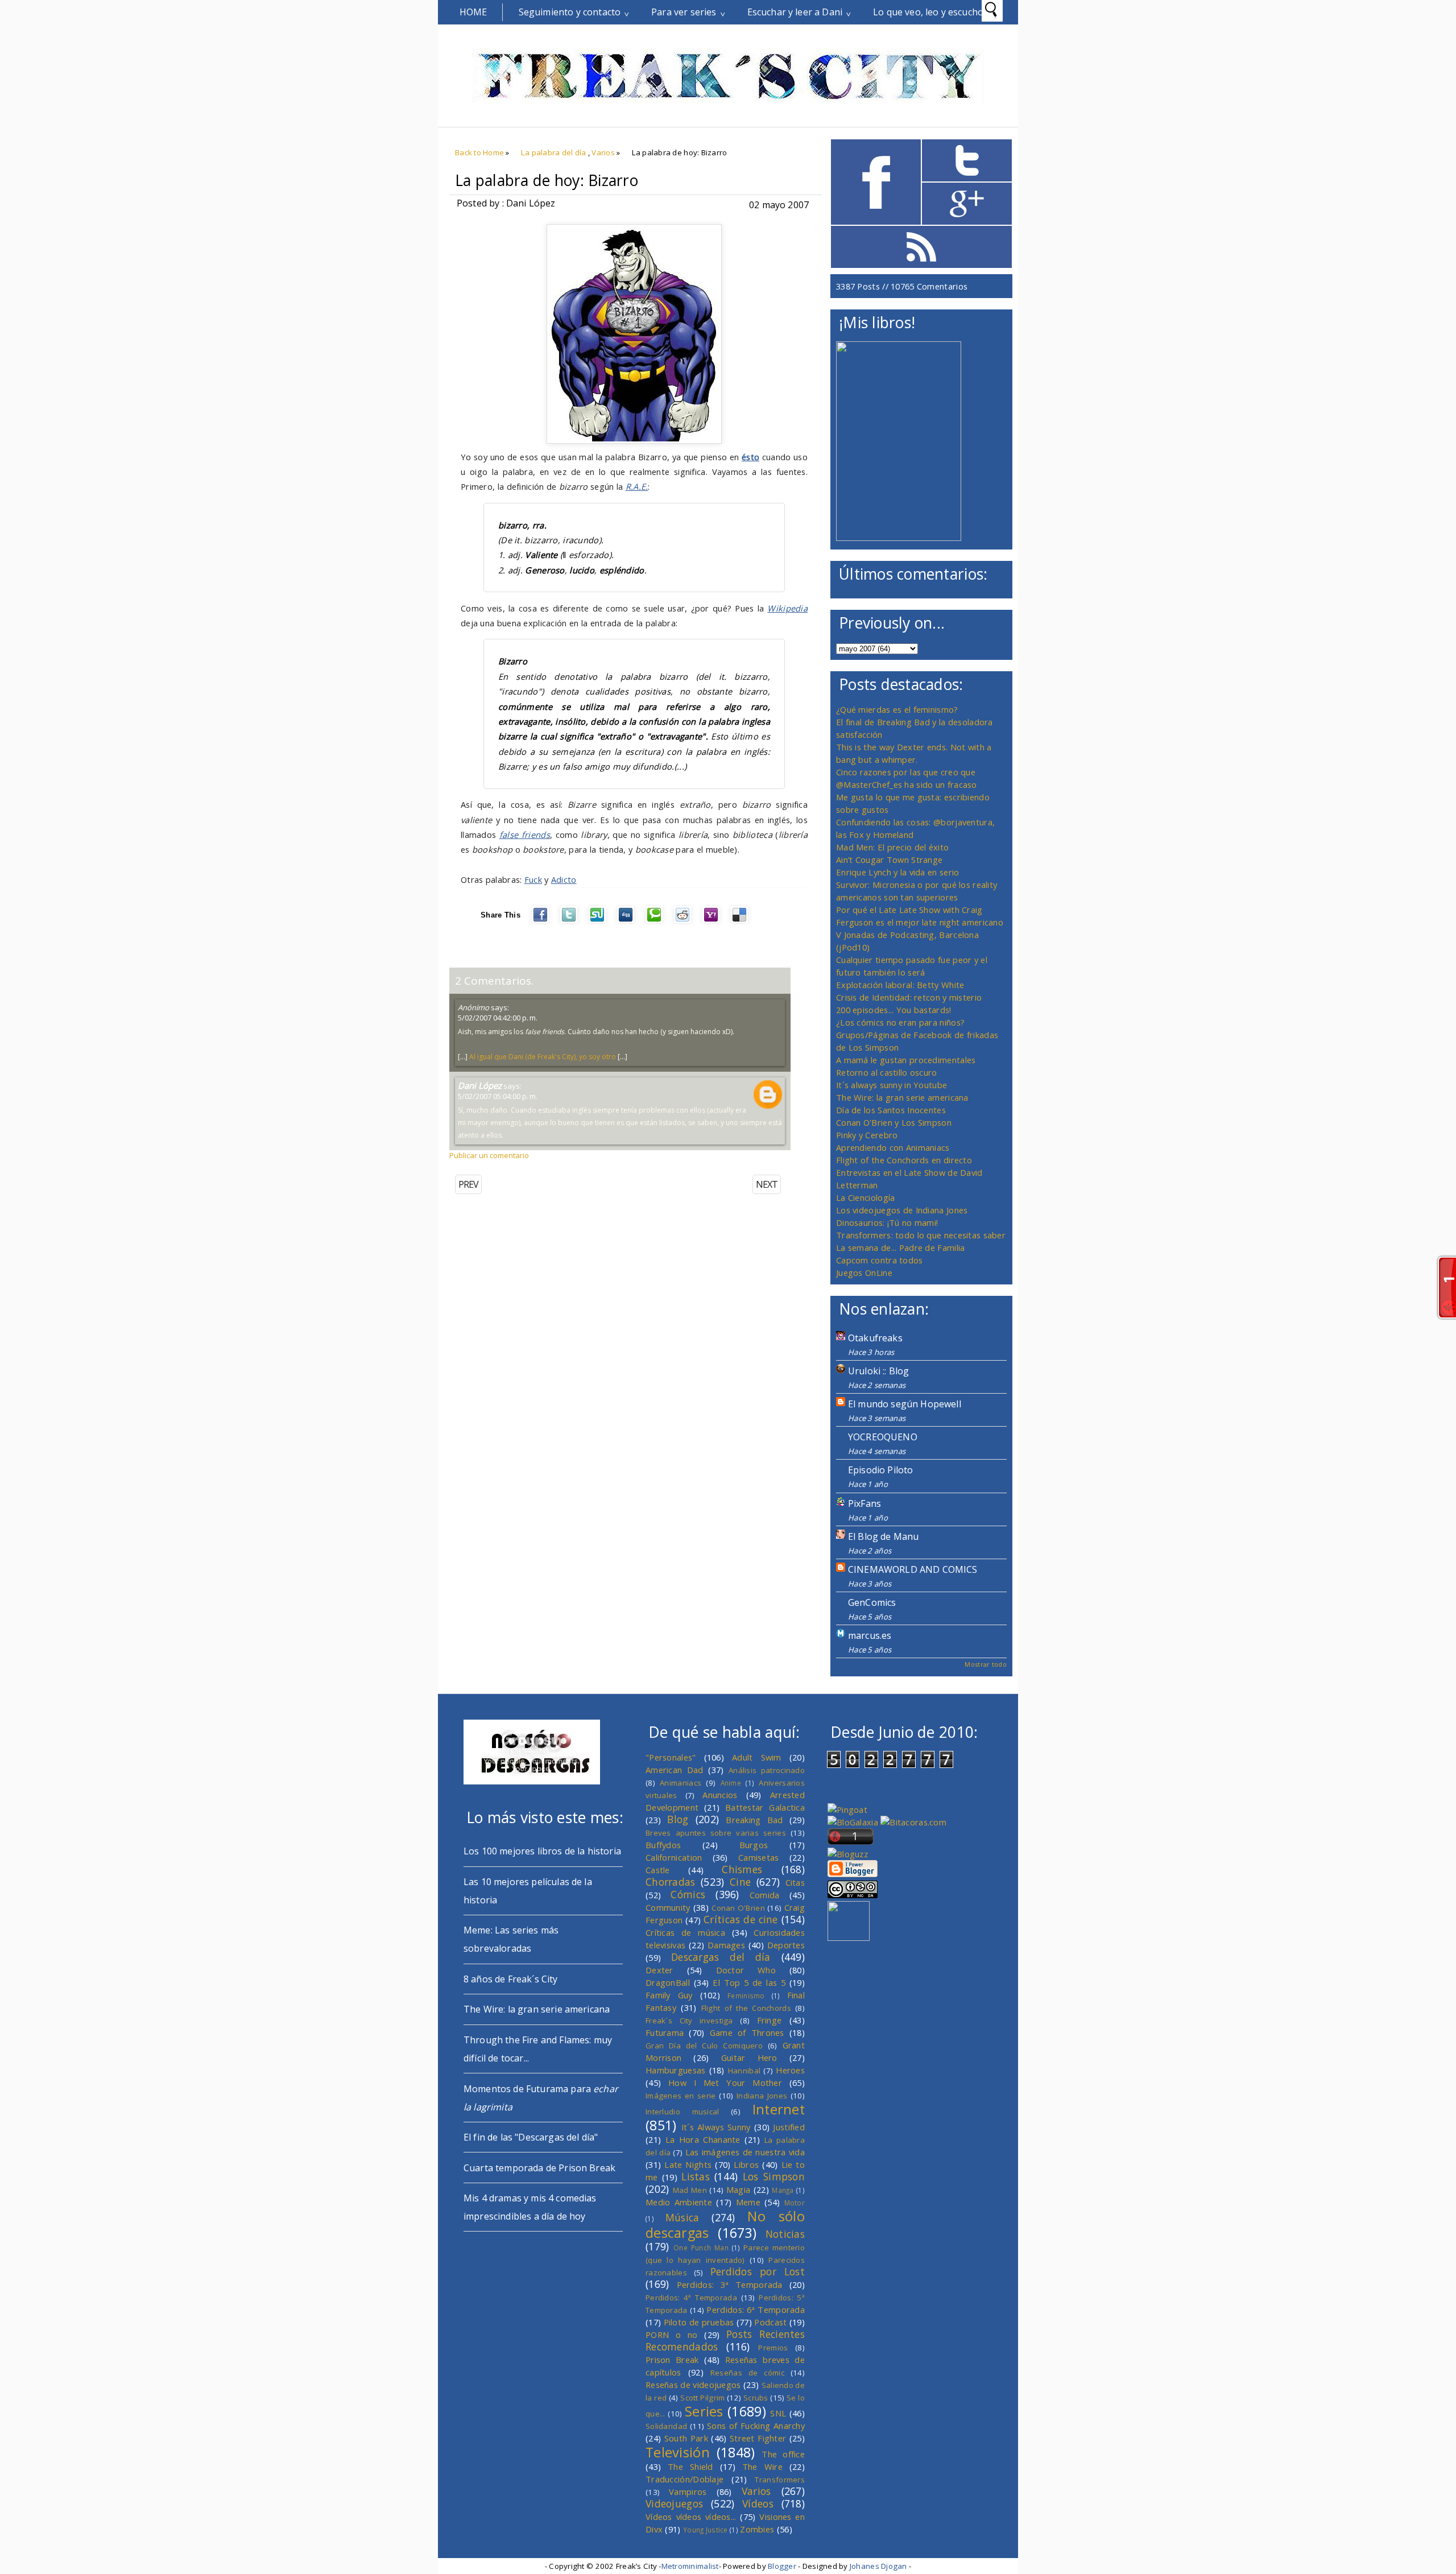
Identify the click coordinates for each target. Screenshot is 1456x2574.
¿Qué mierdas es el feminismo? (897, 709)
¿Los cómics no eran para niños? (900, 1022)
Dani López (480, 1085)
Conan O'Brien (738, 1908)
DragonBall (668, 1982)
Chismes (742, 1869)
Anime (731, 1783)
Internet (779, 2109)
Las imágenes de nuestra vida (745, 2152)
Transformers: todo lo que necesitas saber (921, 1235)
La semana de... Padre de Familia (900, 1247)
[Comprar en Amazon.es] (899, 538)
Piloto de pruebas (699, 2322)
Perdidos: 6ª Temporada (756, 2309)
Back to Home (479, 152)
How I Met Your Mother (725, 2083)
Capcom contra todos (880, 1260)
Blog (678, 1819)
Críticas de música (685, 1932)
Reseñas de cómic (747, 2373)
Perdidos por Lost (758, 2271)
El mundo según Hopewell (905, 1404)
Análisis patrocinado (767, 1770)
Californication (674, 1857)
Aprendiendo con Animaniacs (893, 1147)
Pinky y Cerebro (867, 1135)
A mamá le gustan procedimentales (906, 1060)
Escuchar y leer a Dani (795, 12)
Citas (795, 1882)
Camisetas (759, 1857)
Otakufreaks (875, 1338)
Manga (783, 2190)
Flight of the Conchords (746, 2008)
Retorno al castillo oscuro (887, 1072)
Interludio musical (682, 2112)
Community (668, 1907)
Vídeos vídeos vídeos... (691, 2517)
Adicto (564, 879)
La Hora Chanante (703, 2139)
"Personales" (671, 1757)
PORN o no (672, 2335)
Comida (765, 1895)
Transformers (780, 2480)
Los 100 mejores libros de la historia (542, 1851)
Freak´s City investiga (689, 2021)
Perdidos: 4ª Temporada (691, 2298)
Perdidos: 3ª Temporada (730, 2284)
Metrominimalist (690, 2566)
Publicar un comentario (489, 1155)
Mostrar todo (986, 1664)
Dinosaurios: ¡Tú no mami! (887, 1222)
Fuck (533, 879)
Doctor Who (746, 1970)
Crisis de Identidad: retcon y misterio (909, 997)
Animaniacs (681, 1783)
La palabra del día (554, 152)
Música (682, 2217)
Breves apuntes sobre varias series (716, 1833)
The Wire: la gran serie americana (902, 1097)
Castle (658, 1870)
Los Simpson (774, 2176)
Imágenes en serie (681, 2096)
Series (704, 2411)
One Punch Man (701, 2247)
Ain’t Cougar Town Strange (889, 860)
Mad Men (690, 2190)
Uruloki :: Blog (878, 1371)
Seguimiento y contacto (570, 12)
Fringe (770, 2020)
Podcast (770, 2322)
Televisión (678, 2452)
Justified (789, 2127)
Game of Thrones (747, 2032)
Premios (773, 2348)
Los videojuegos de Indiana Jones (902, 1210)
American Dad (675, 1770)
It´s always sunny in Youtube (892, 1085)
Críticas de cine (741, 1919)
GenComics (872, 1602)
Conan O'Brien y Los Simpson (894, 1122)
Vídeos (758, 2503)
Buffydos (663, 1845)
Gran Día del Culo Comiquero (704, 2046)
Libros (746, 2164)
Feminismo (746, 1995)
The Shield (690, 2466)
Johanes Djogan (878, 2566)
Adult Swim (757, 1757)
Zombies (757, 2529)
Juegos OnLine (864, 1272)
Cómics (688, 1894)
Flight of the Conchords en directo (904, 1160)
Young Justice (706, 2530)
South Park (686, 2438)
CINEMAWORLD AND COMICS (913, 1569)
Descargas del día (721, 1957)
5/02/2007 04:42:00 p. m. (498, 1018)
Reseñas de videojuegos (693, 2385)
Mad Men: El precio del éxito (892, 847)
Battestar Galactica (765, 1807)
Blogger (782, 2566)
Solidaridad (666, 2426)
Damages (726, 1945)
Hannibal (744, 2071)
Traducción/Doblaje (684, 2479)
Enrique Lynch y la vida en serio (897, 872)
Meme (748, 2202)
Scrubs (756, 2398)
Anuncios (720, 1795)
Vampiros (688, 2492)
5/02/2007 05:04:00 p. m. (498, 1096)
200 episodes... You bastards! (894, 1010)
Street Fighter (758, 2438)
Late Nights (688, 2164)
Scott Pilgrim (702, 2398)
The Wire (762, 2466)
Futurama (665, 2032)
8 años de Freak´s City (511, 1979)
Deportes (786, 1945)
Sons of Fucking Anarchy (756, 2426)
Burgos (754, 1845)
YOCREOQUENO (883, 1437)
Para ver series (684, 12)
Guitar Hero (749, 2057)
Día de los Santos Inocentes (891, 1110)
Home (473, 12)
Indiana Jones (762, 2096)
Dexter (659, 1970)
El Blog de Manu (883, 1536)
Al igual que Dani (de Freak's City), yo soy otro (543, 1057)
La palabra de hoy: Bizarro (547, 180)
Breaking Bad (754, 1820)
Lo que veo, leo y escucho (928, 12)
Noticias (785, 2234)
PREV (468, 1184)
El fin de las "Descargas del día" (531, 2137)
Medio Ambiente (679, 2202)
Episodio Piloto (880, 1470)
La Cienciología (865, 1197)
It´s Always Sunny (716, 2127)
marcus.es (870, 1635)
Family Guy (669, 1995)
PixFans (864, 1503)
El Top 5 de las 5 (749, 1982)
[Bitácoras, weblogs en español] (913, 1822)
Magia (738, 2189)
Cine (740, 1882)
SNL (778, 2413)
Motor (795, 2203)
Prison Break (672, 2360)
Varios (603, 152)
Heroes (790, 2070)
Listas (696, 2176)
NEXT (767, 1184)
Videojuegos (674, 2503)
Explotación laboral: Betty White (900, 985)
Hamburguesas (676, 2070)
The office (783, 2454)
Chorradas (671, 1882)
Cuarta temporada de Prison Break (539, 2168)
